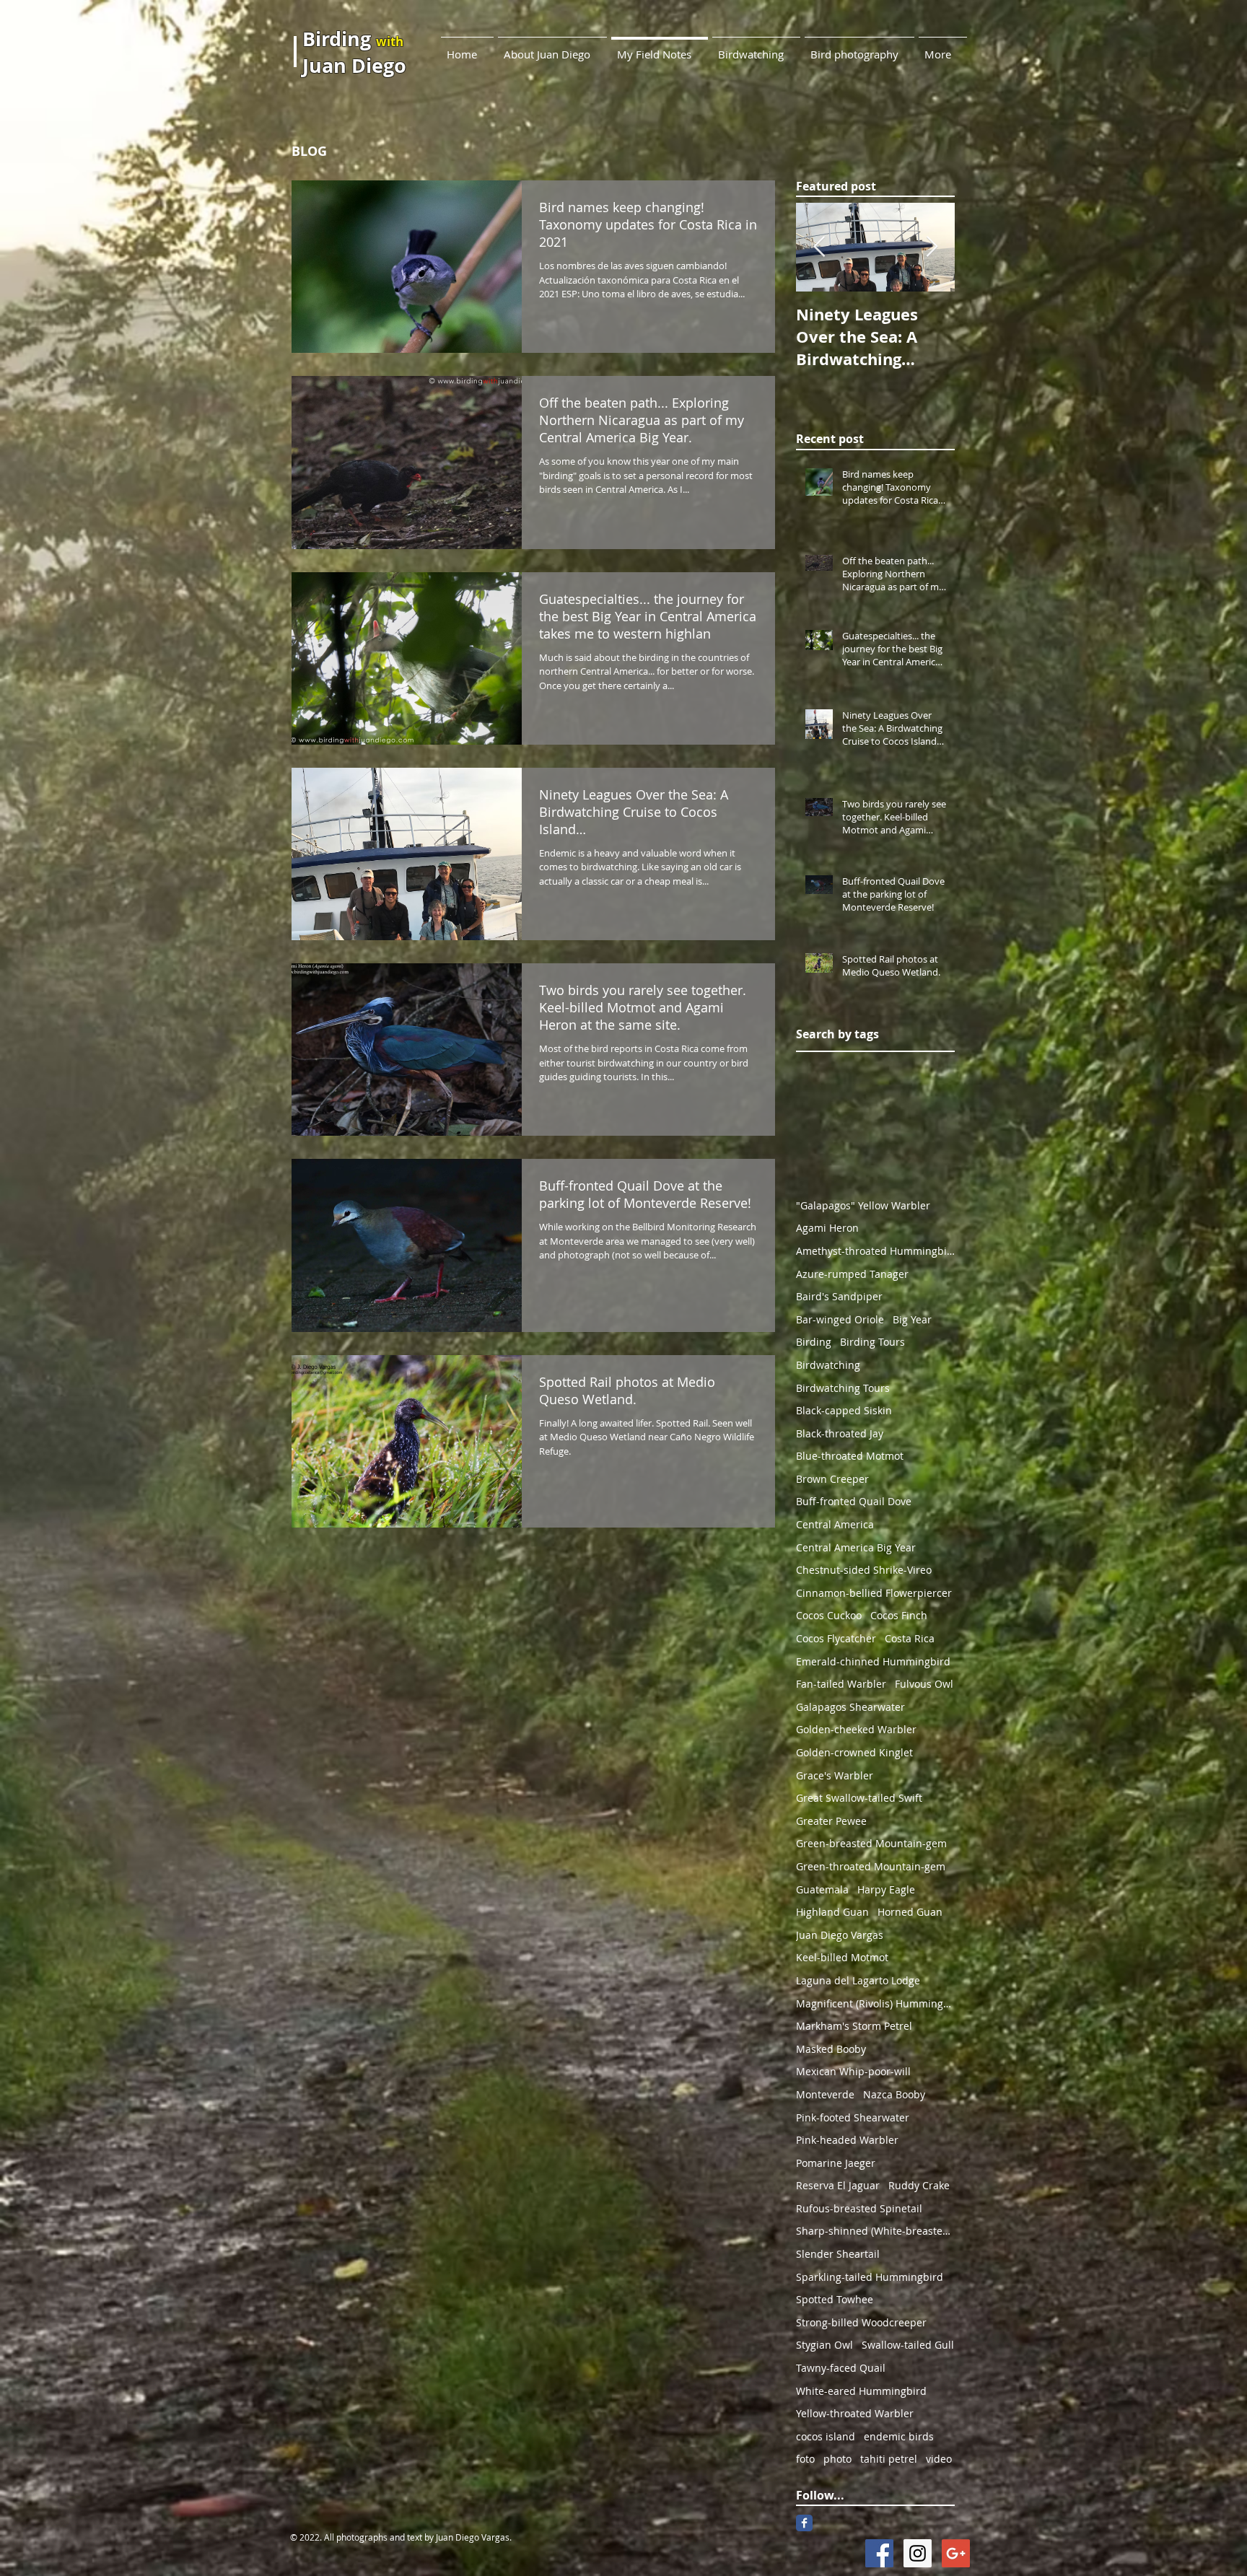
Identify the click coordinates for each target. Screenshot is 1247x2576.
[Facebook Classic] (804, 2523)
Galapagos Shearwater (850, 1707)
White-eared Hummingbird (861, 2391)
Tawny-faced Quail (841, 2368)
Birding (814, 1342)
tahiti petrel (889, 2459)
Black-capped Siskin (844, 1410)
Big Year (912, 1319)
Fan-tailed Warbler (841, 1684)
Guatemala (822, 1889)
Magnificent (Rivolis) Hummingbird (875, 2003)
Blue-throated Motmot (850, 1456)
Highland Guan (832, 1912)
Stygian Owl (824, 2345)
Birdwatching (828, 1365)
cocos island (826, 2436)
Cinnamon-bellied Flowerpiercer (874, 1593)
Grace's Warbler (835, 1775)
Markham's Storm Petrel (854, 2026)
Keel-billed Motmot (842, 1957)
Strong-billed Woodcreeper (861, 2322)
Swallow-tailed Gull (908, 2345)
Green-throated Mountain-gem (871, 1866)
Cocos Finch (899, 1615)
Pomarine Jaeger (836, 2163)
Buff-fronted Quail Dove (854, 1501)
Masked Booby (831, 2049)
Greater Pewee (831, 1821)
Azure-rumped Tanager (852, 1274)
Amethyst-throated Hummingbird (875, 1251)
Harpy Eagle (886, 1889)
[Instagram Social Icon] (918, 2553)
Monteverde (825, 2094)
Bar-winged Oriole (840, 1319)
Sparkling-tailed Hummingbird (870, 2277)
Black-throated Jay (840, 1433)
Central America (835, 1524)
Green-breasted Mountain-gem (871, 1843)
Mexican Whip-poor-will (853, 2071)
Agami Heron (827, 1228)
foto (805, 2459)
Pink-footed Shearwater (853, 2117)
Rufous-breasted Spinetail (859, 2208)
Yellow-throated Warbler (855, 2413)
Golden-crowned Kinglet (854, 1752)
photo (837, 2459)
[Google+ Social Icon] (956, 2553)
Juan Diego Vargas (840, 1935)
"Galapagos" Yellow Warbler (863, 1205)
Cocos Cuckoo (829, 1615)
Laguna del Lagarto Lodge (858, 1980)
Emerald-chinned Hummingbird (873, 1661)
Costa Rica (910, 1638)
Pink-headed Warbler (847, 2140)
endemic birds (899, 2436)
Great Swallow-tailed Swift (859, 1798)
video (939, 2459)
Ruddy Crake (919, 2185)
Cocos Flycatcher (836, 1638)
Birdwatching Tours (843, 1388)
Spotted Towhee (835, 2299)
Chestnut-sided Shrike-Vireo (864, 1570)
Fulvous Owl (924, 1684)
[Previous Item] (819, 248)
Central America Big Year (856, 1547)
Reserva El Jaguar (838, 2185)
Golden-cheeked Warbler (856, 1729)
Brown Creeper (832, 1479)
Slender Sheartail (838, 2254)
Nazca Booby (894, 2094)
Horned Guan (910, 1912)
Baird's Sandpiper (839, 1296)
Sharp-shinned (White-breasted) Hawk (875, 2231)
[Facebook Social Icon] (879, 2553)
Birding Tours (872, 1342)
